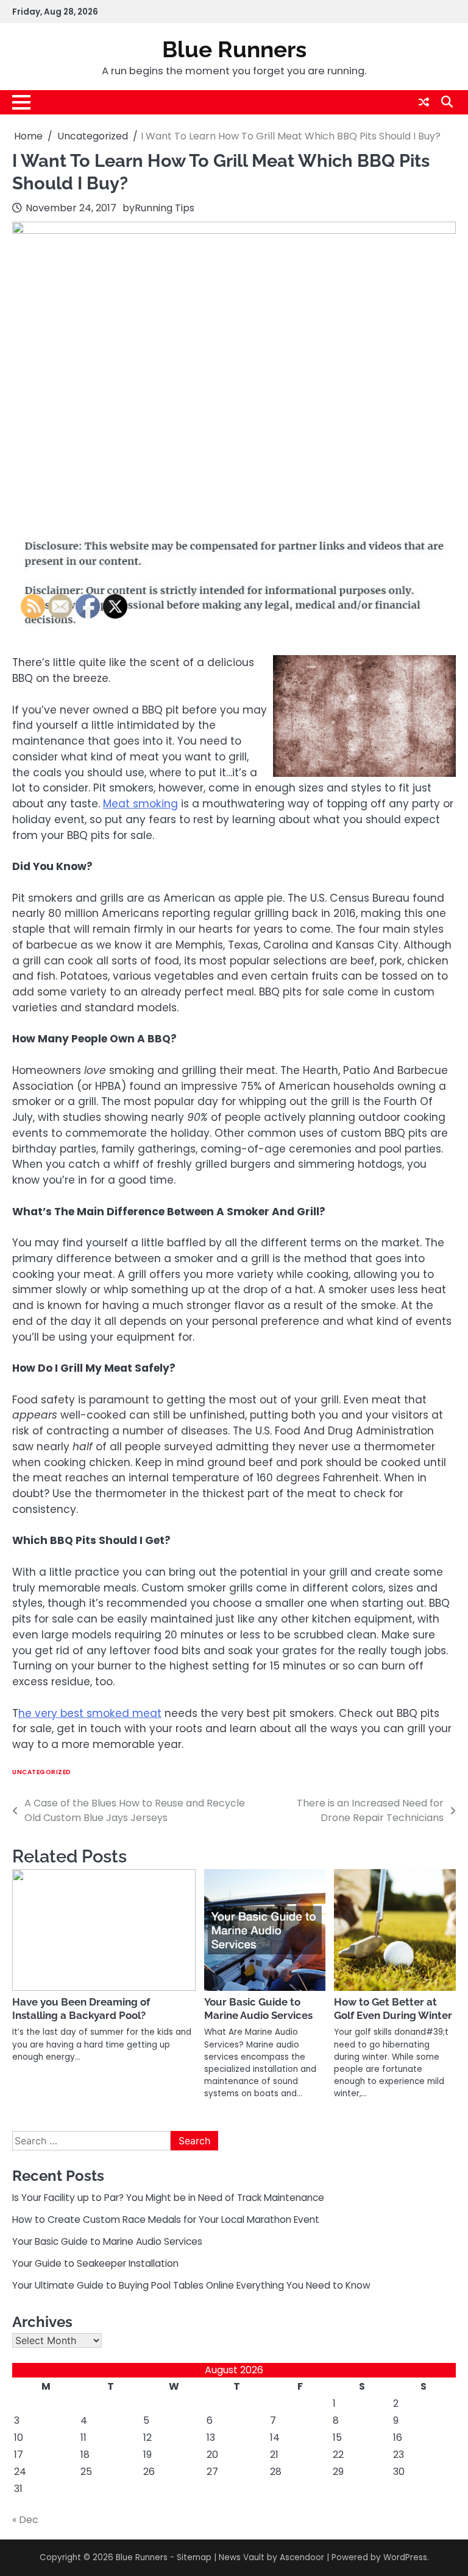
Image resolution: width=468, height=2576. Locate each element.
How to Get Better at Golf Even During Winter (393, 2009)
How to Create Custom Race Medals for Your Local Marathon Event (166, 2220)
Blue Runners (234, 49)
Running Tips (165, 208)
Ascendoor (302, 2557)
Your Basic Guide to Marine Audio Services (258, 2009)
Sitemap (194, 2557)
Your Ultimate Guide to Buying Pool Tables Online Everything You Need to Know (191, 2285)
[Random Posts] (424, 102)
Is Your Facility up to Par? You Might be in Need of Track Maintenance (168, 2198)
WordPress (405, 2557)
